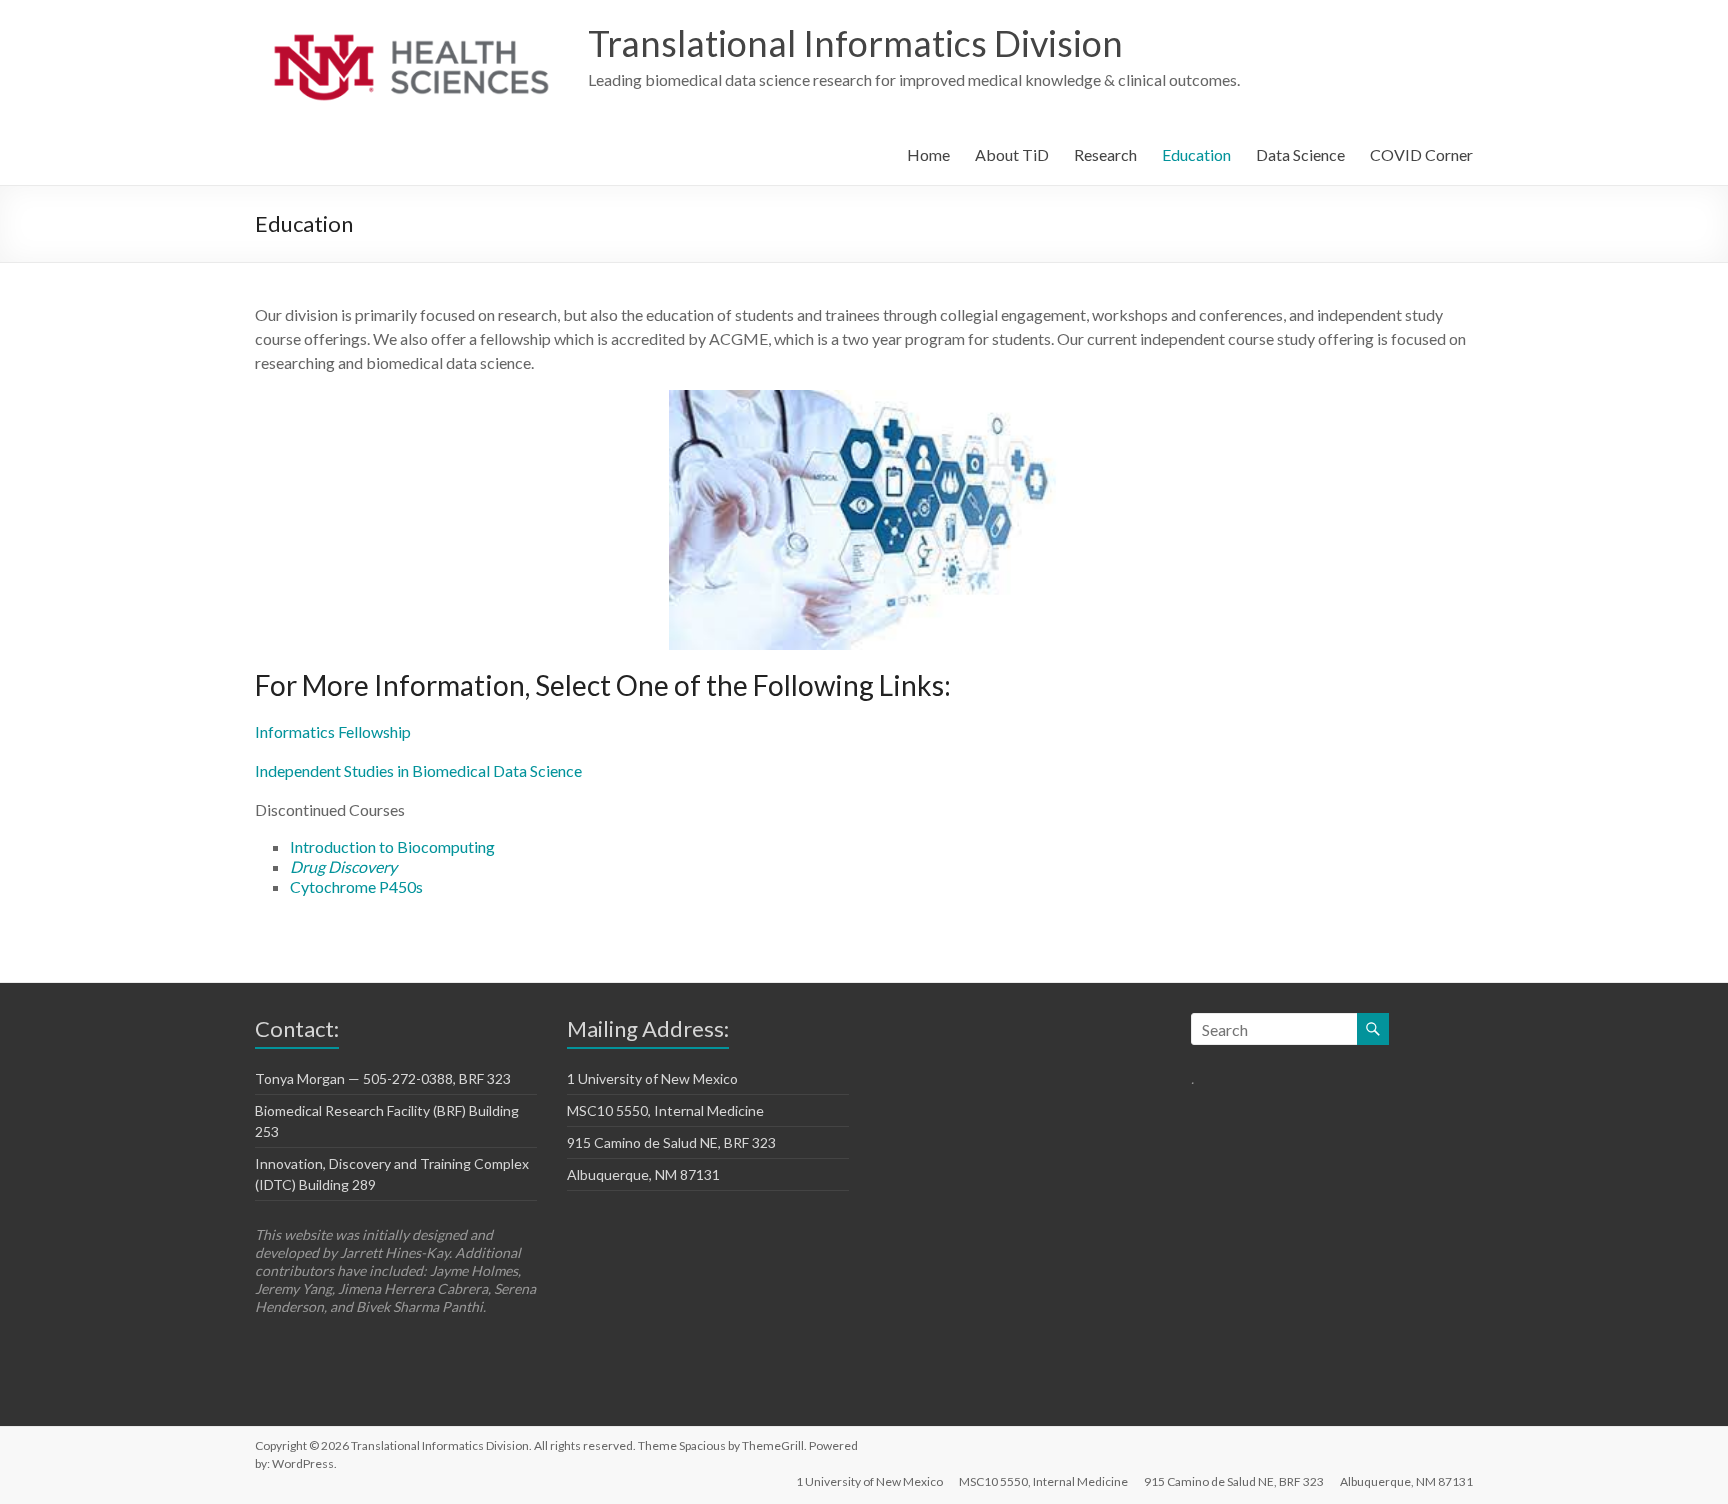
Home (928, 154)
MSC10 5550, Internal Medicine (665, 1110)
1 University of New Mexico (652, 1078)
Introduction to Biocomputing (392, 846)
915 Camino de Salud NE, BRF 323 (671, 1142)
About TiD (1012, 154)
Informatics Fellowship (333, 731)
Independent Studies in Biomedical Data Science (418, 770)
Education (1196, 154)
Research (1105, 154)
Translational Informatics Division (855, 43)
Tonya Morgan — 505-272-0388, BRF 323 (383, 1078)
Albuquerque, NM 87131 (643, 1174)
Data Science (1300, 154)
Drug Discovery (343, 866)
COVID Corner (1421, 154)
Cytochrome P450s (356, 886)
